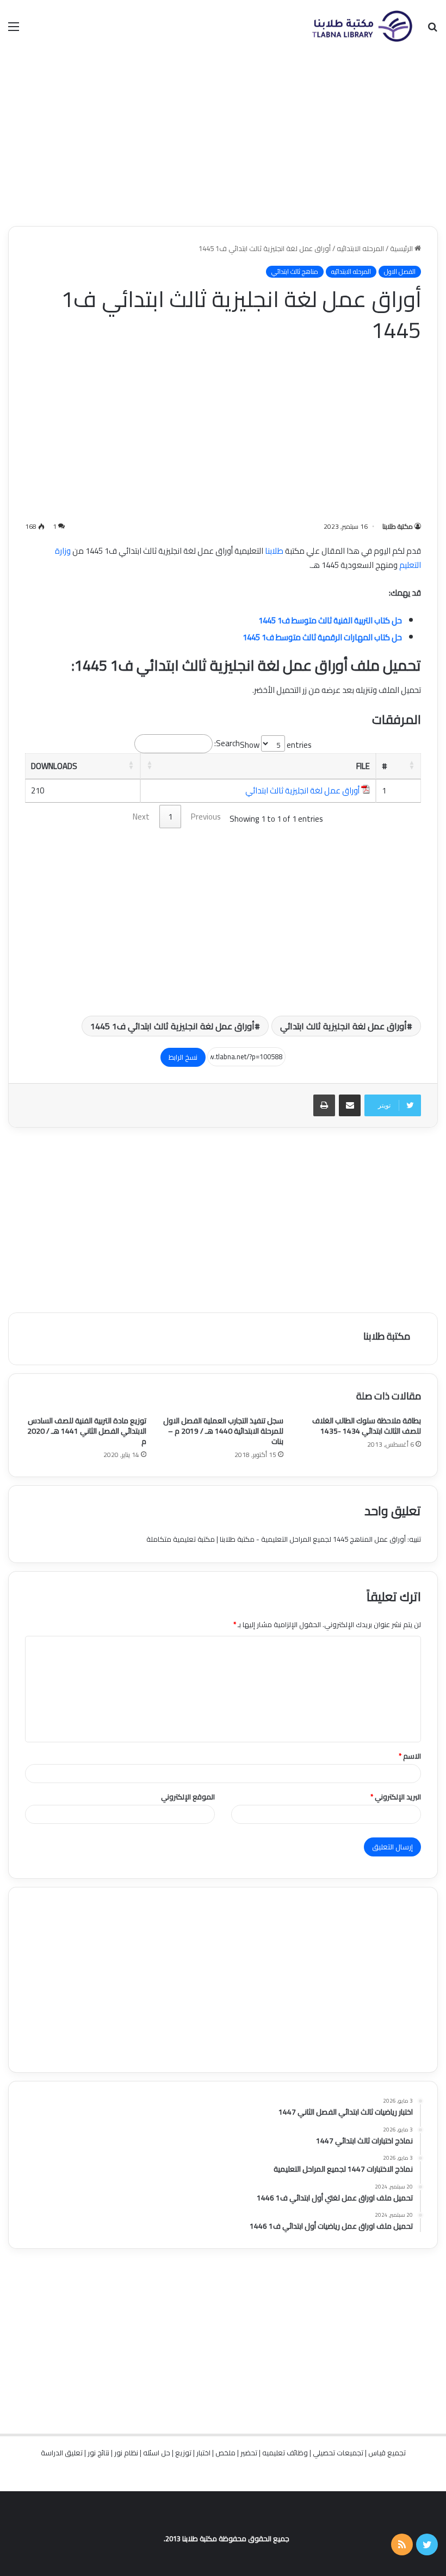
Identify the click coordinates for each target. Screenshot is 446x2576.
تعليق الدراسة (62, 2453)
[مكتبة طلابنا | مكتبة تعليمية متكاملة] (362, 26)
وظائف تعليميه (285, 2453)
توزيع (183, 2453)
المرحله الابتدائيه (360, 248)
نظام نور (126, 2453)
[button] (412, 765)
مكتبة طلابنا (398, 526)
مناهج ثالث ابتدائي (295, 272)
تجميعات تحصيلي (338, 2453)
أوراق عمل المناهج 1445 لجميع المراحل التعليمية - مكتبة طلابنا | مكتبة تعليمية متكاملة (276, 1539)
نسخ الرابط (183, 1057)
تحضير (249, 2453)
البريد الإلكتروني (396, 1797)
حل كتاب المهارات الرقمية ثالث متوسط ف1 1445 (322, 637)
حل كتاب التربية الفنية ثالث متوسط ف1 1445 (330, 620)
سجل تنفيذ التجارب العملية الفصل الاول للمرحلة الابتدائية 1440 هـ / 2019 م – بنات (223, 1431)
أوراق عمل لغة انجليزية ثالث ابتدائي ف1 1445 (172, 1026)
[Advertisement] (223, 139)
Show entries (276, 745)
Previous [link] (206, 817)
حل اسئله (157, 2453)
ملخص (225, 2453)
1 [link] (170, 817)
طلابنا (274, 551)
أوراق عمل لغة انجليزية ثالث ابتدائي (302, 790)
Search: (227, 743)
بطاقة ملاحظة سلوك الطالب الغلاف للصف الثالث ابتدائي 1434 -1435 (367, 1426)
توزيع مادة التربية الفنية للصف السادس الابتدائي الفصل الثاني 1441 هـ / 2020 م (87, 1431)
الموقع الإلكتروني (188, 1797)
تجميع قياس (387, 2453)
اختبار (203, 2453)
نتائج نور (98, 2453)
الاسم (410, 1756)
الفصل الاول (400, 272)
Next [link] (141, 817)
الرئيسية (402, 248)
